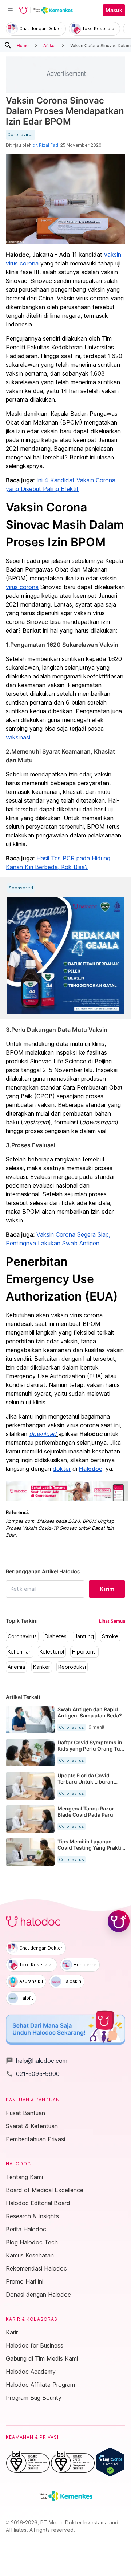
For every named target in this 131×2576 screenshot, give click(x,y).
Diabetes (56, 1636)
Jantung (84, 1636)
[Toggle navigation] (10, 10)
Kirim (107, 1589)
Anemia (16, 1667)
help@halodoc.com (37, 2061)
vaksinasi (18, 737)
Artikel (49, 45)
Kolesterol (52, 1652)
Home (23, 45)
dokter (62, 1469)
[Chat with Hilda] (119, 1921)
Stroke (110, 1636)
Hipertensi (84, 1652)
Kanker (42, 1667)
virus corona (22, 587)
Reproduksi (72, 1667)
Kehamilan (20, 1652)
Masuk (114, 10)
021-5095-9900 (33, 2074)
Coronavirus (21, 135)
